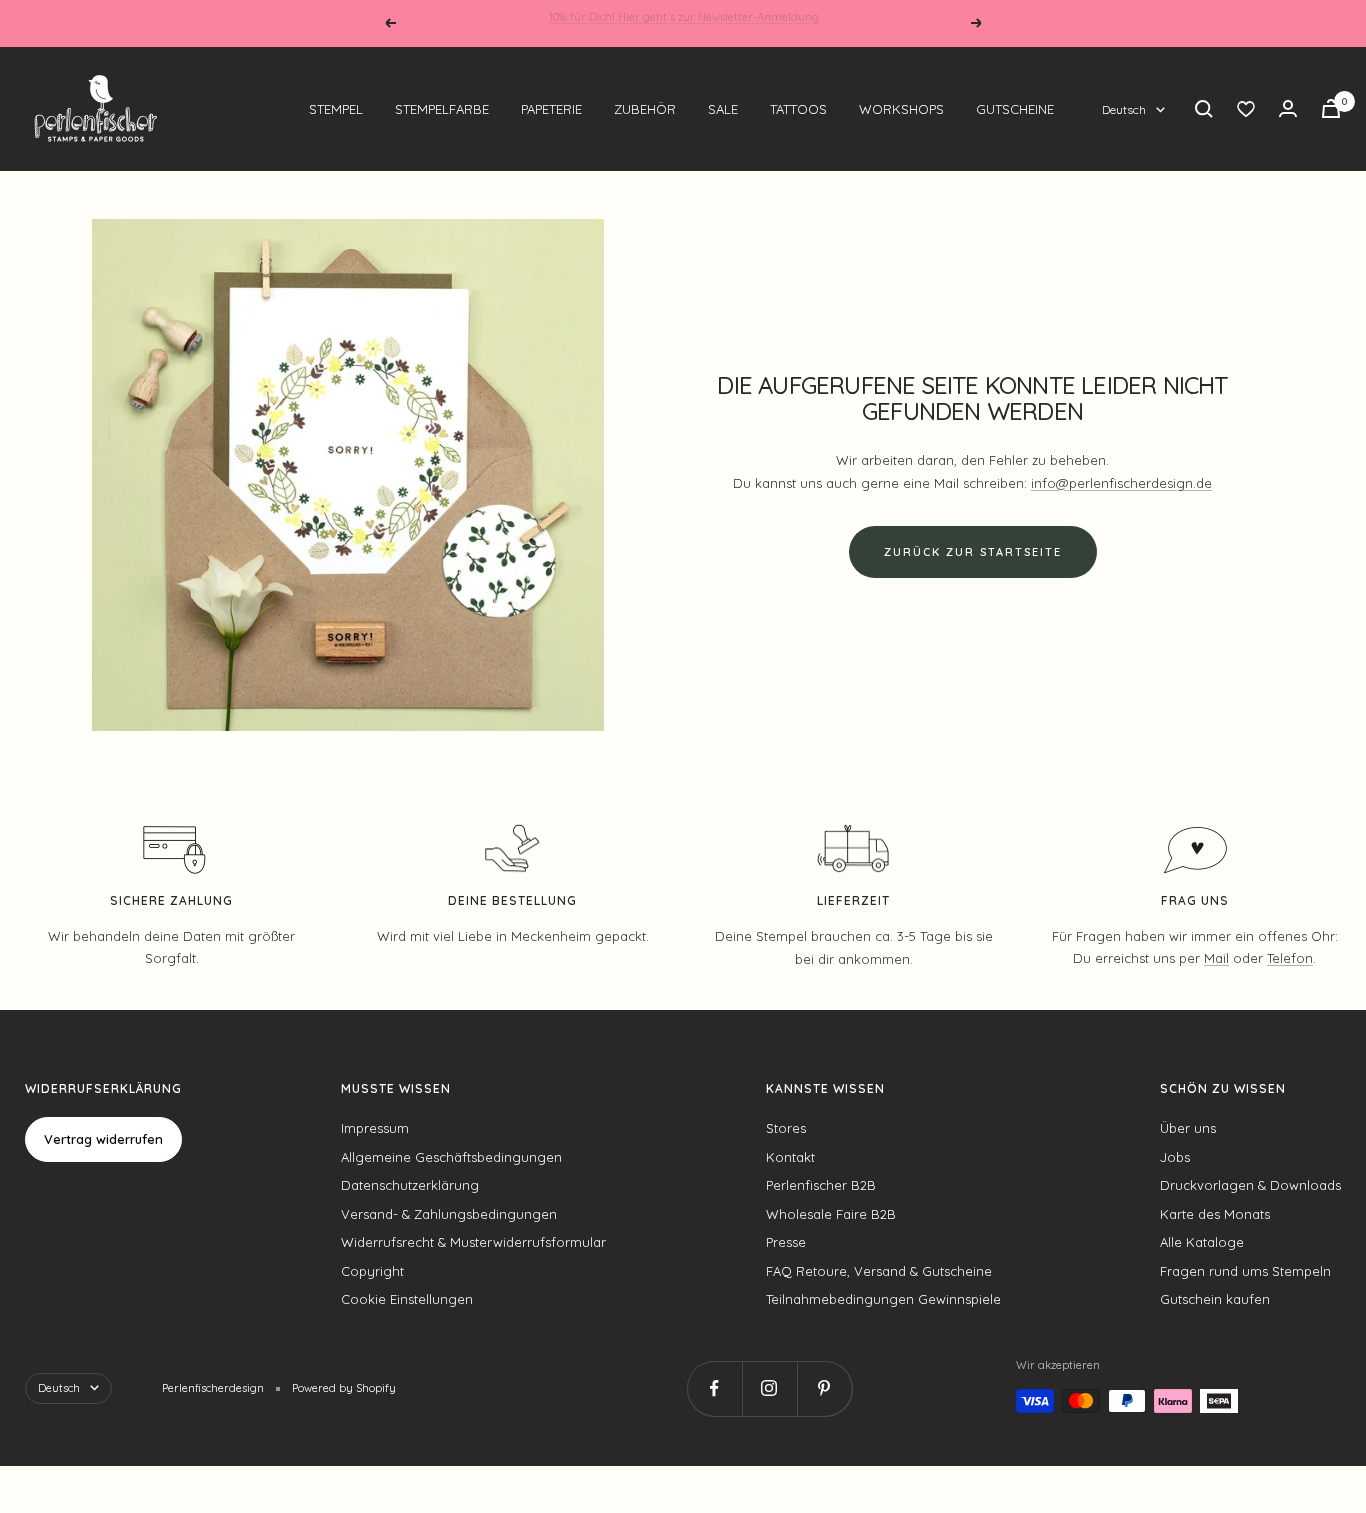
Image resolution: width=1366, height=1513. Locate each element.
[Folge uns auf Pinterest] (824, 1388)
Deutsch (1124, 109)
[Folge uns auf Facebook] (714, 1388)
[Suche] (1204, 109)
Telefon (1290, 958)
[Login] (1288, 108)
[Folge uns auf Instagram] (769, 1388)
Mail (1216, 958)
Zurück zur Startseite (973, 552)
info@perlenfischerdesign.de (1121, 483)
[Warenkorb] (1331, 108)
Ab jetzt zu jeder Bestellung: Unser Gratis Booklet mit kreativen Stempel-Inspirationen (685, 23)
